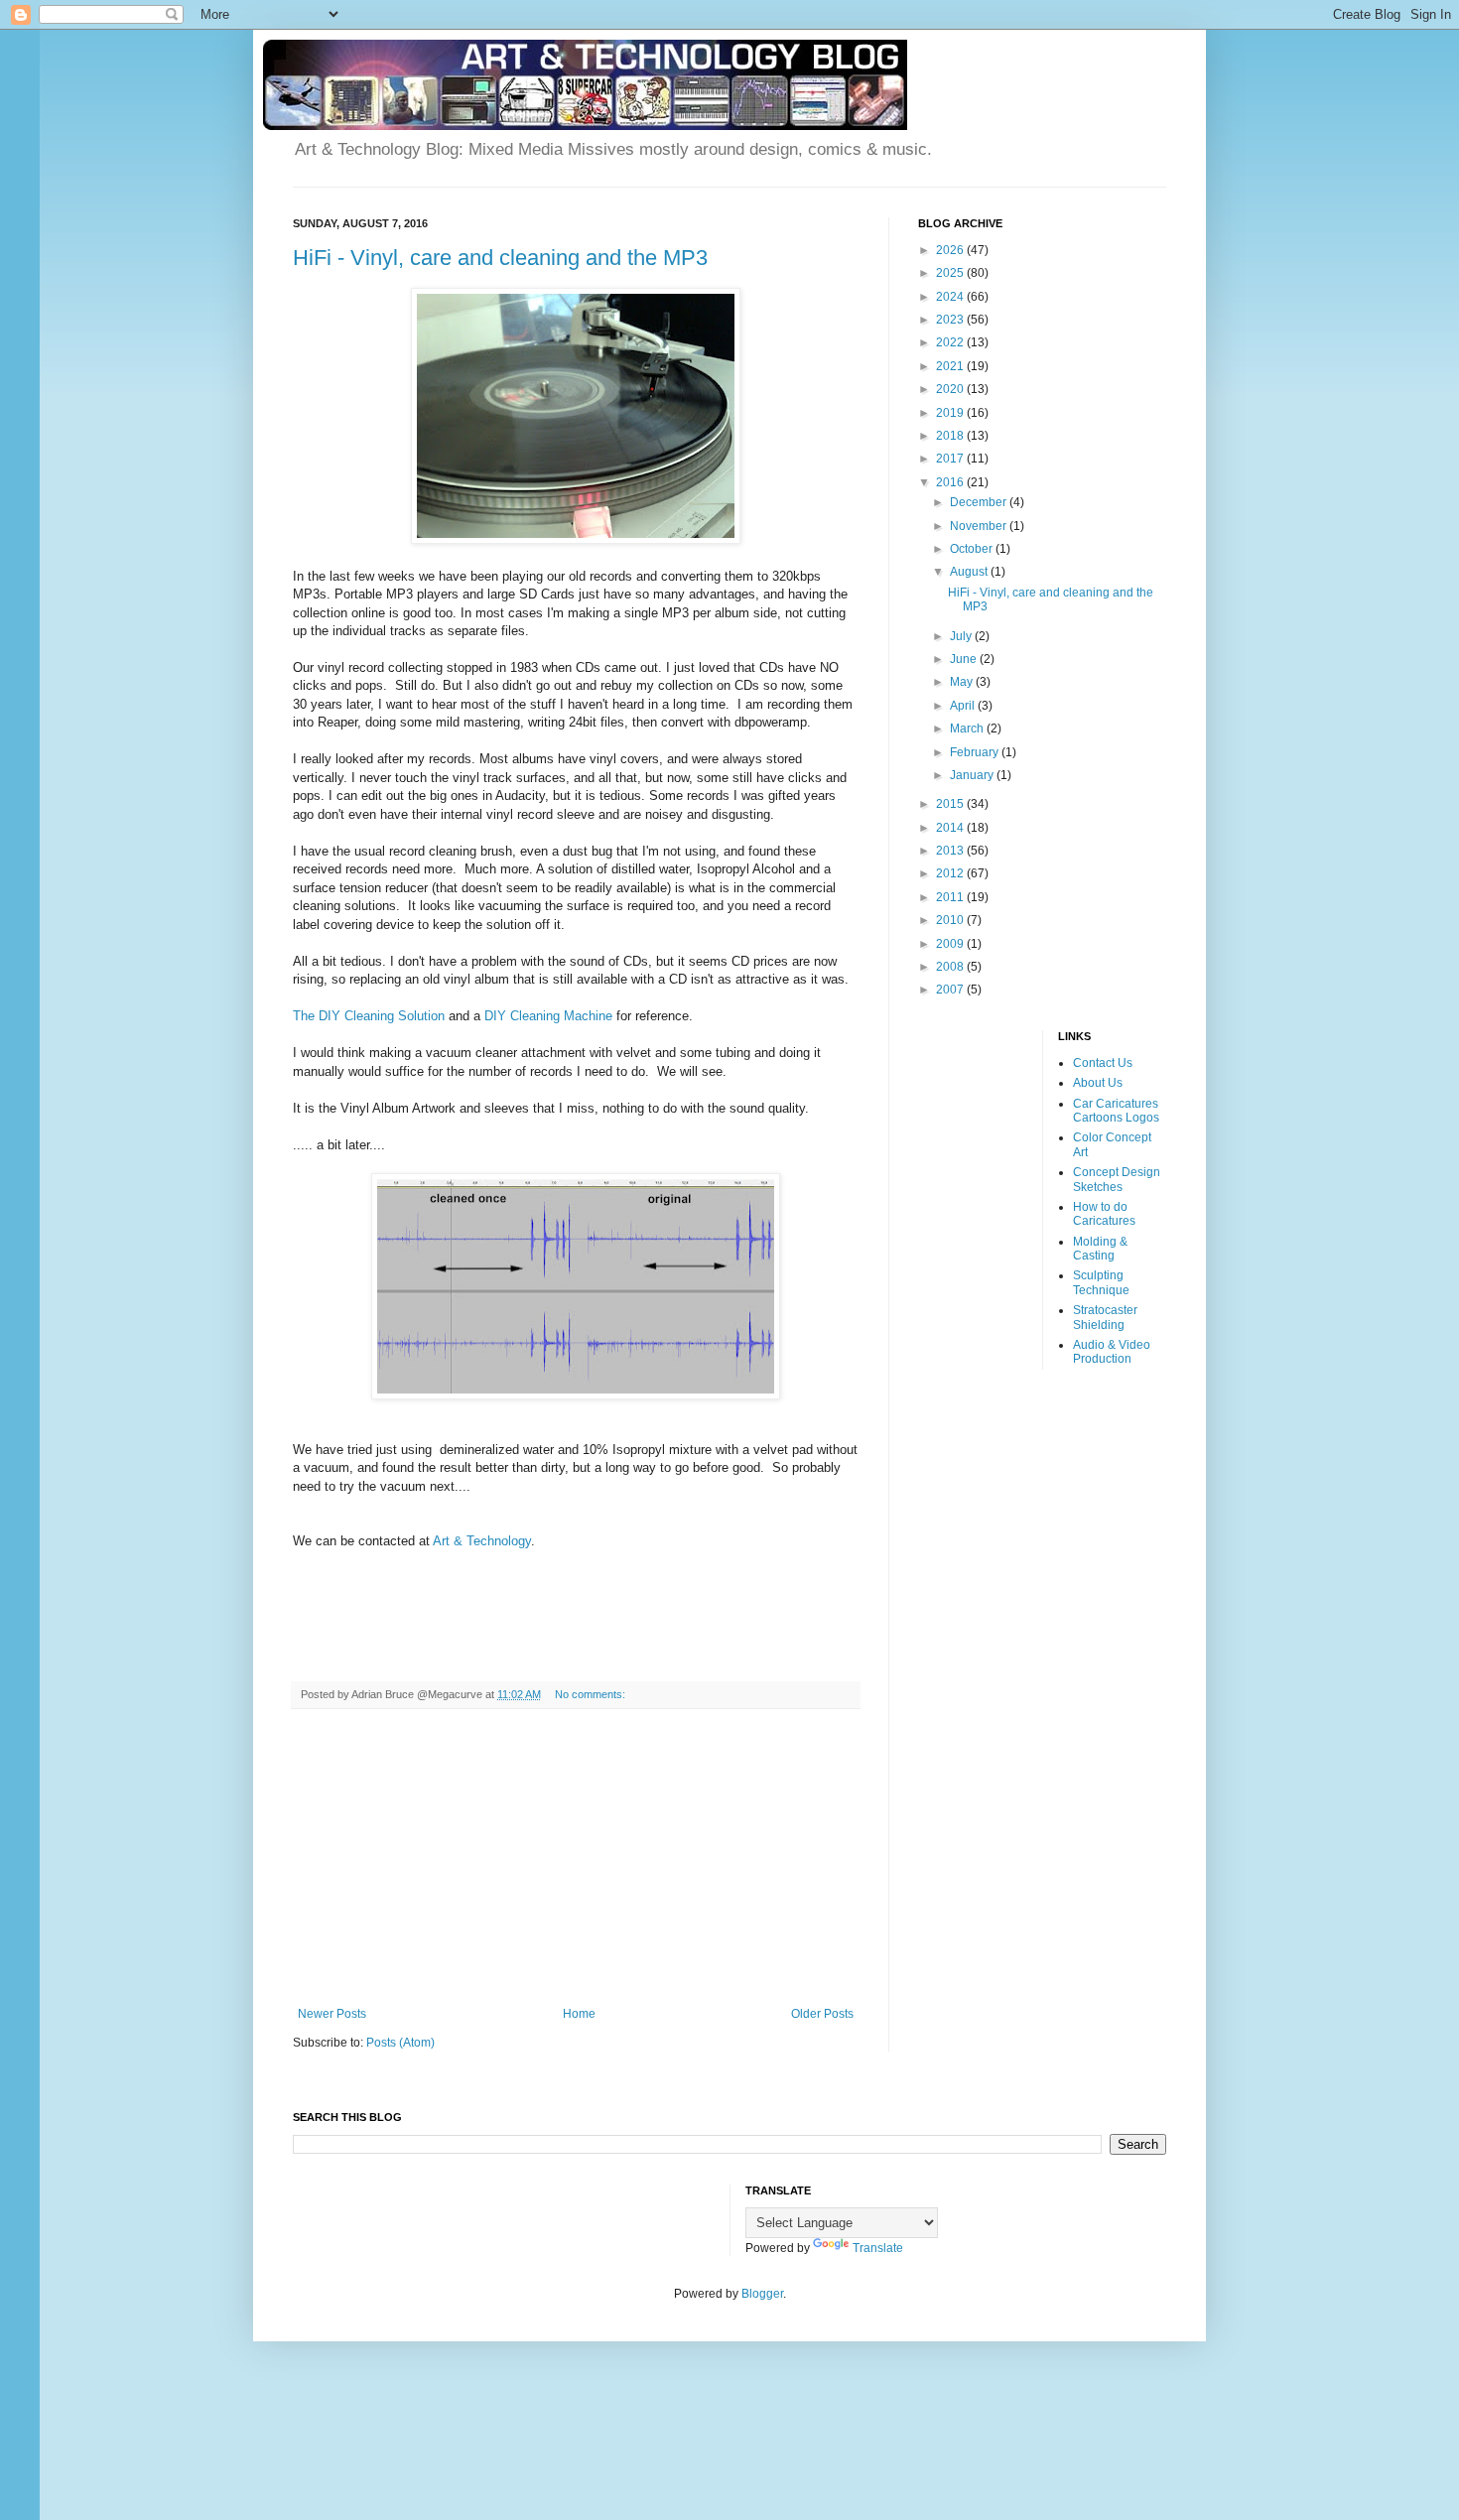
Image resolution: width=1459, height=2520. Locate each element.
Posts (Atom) (400, 2043)
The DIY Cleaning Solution (369, 1016)
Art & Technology (482, 1541)
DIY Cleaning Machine (548, 1016)
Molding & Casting (1100, 1249)
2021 (951, 366)
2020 (951, 389)
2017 (951, 459)
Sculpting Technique (1101, 1282)
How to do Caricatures (1104, 1214)
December (980, 502)
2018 (951, 436)
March (968, 729)
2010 (951, 920)
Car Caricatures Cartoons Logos (1116, 1111)
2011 (951, 897)
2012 (951, 873)
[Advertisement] (576, 1858)
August (970, 572)
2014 (951, 828)
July (962, 636)
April (964, 706)
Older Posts (822, 2014)
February (976, 752)
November (980, 526)
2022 (951, 342)
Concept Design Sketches (1117, 1179)
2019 (951, 413)
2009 (951, 944)
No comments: (592, 1694)
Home (579, 2014)
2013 (951, 851)
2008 (951, 967)
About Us (1098, 1083)
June (965, 659)
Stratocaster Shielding (1105, 1317)
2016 (951, 482)
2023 (951, 320)
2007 (951, 990)
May (963, 682)
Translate (878, 2248)
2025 (951, 273)
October (973, 549)
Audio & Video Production (1112, 1352)
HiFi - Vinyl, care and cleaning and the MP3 (500, 258)
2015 (951, 804)
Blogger (762, 2294)
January (973, 775)
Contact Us (1103, 1063)
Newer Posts (332, 2014)
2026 (951, 250)
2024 (951, 297)
